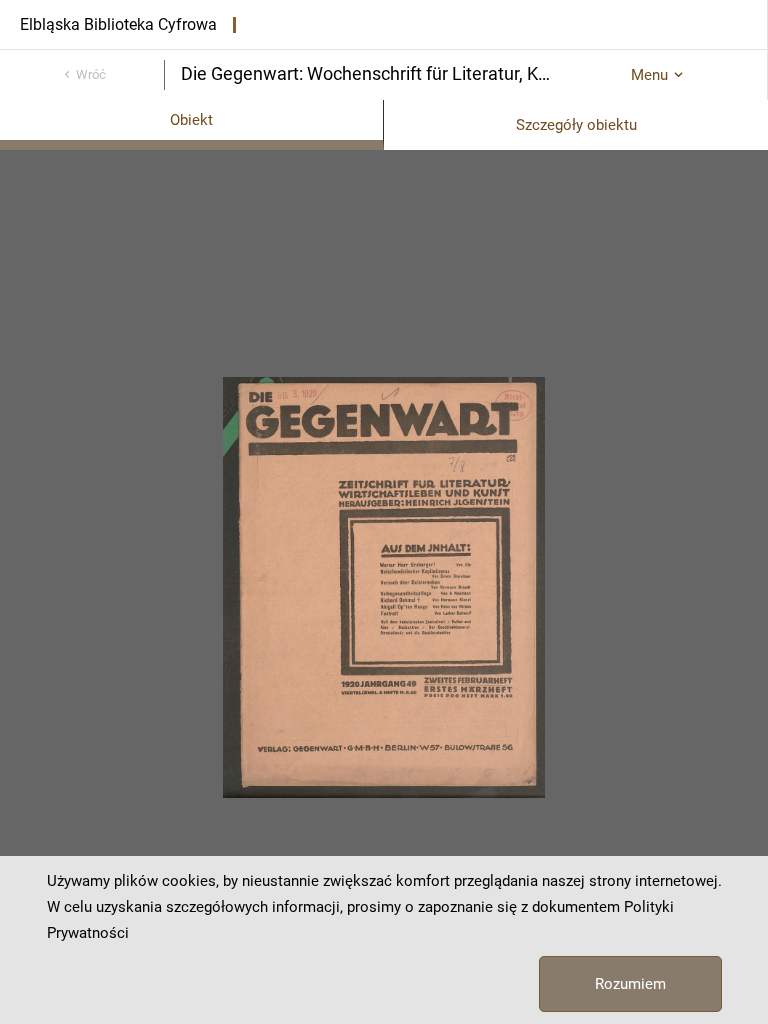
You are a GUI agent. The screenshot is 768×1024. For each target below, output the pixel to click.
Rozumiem (630, 984)
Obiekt (191, 120)
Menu (649, 75)
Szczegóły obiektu (576, 125)
